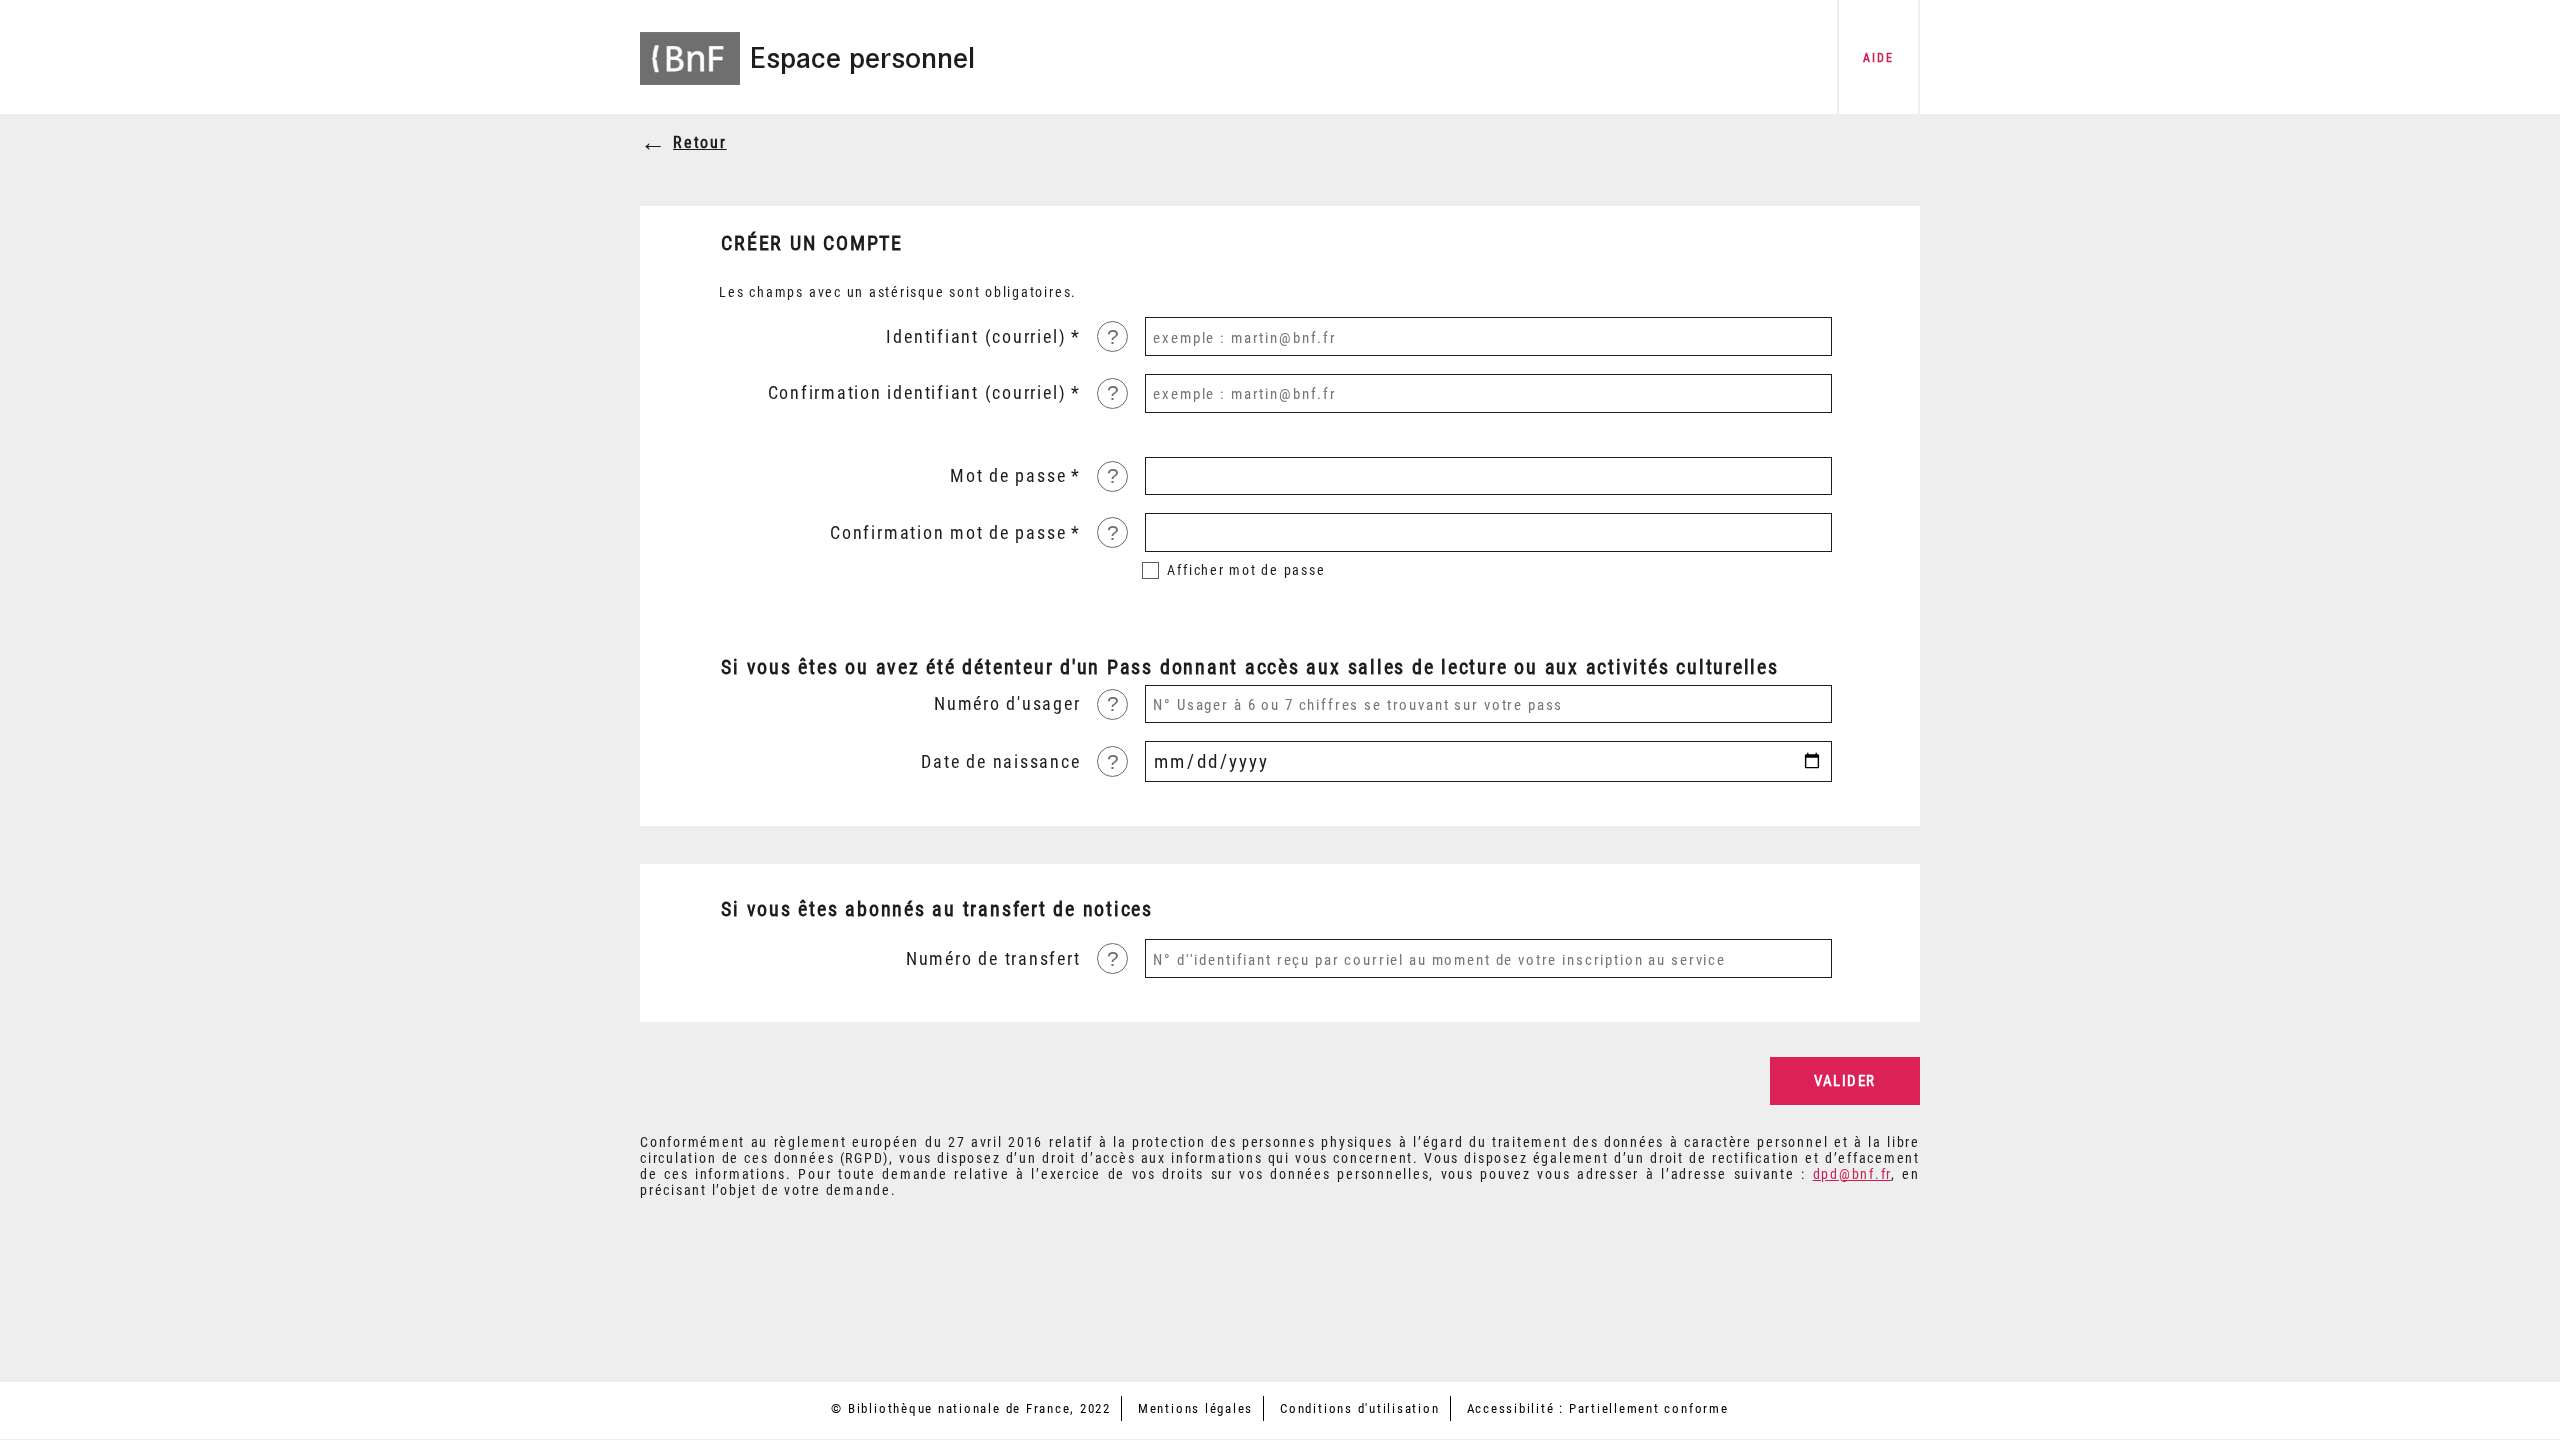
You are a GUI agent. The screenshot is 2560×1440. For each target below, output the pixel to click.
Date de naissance (1000, 762)
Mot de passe (1008, 476)
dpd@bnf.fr (1852, 1174)
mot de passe (1246, 570)
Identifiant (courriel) (976, 337)
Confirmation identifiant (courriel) (917, 393)
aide (1878, 58)
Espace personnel (862, 58)
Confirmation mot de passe (948, 533)
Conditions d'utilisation (1359, 1408)
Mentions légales (1195, 1408)
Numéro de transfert (993, 959)
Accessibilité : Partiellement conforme (1598, 1408)
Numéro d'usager (1007, 704)
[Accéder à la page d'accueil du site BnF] (690, 45)
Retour (700, 142)
